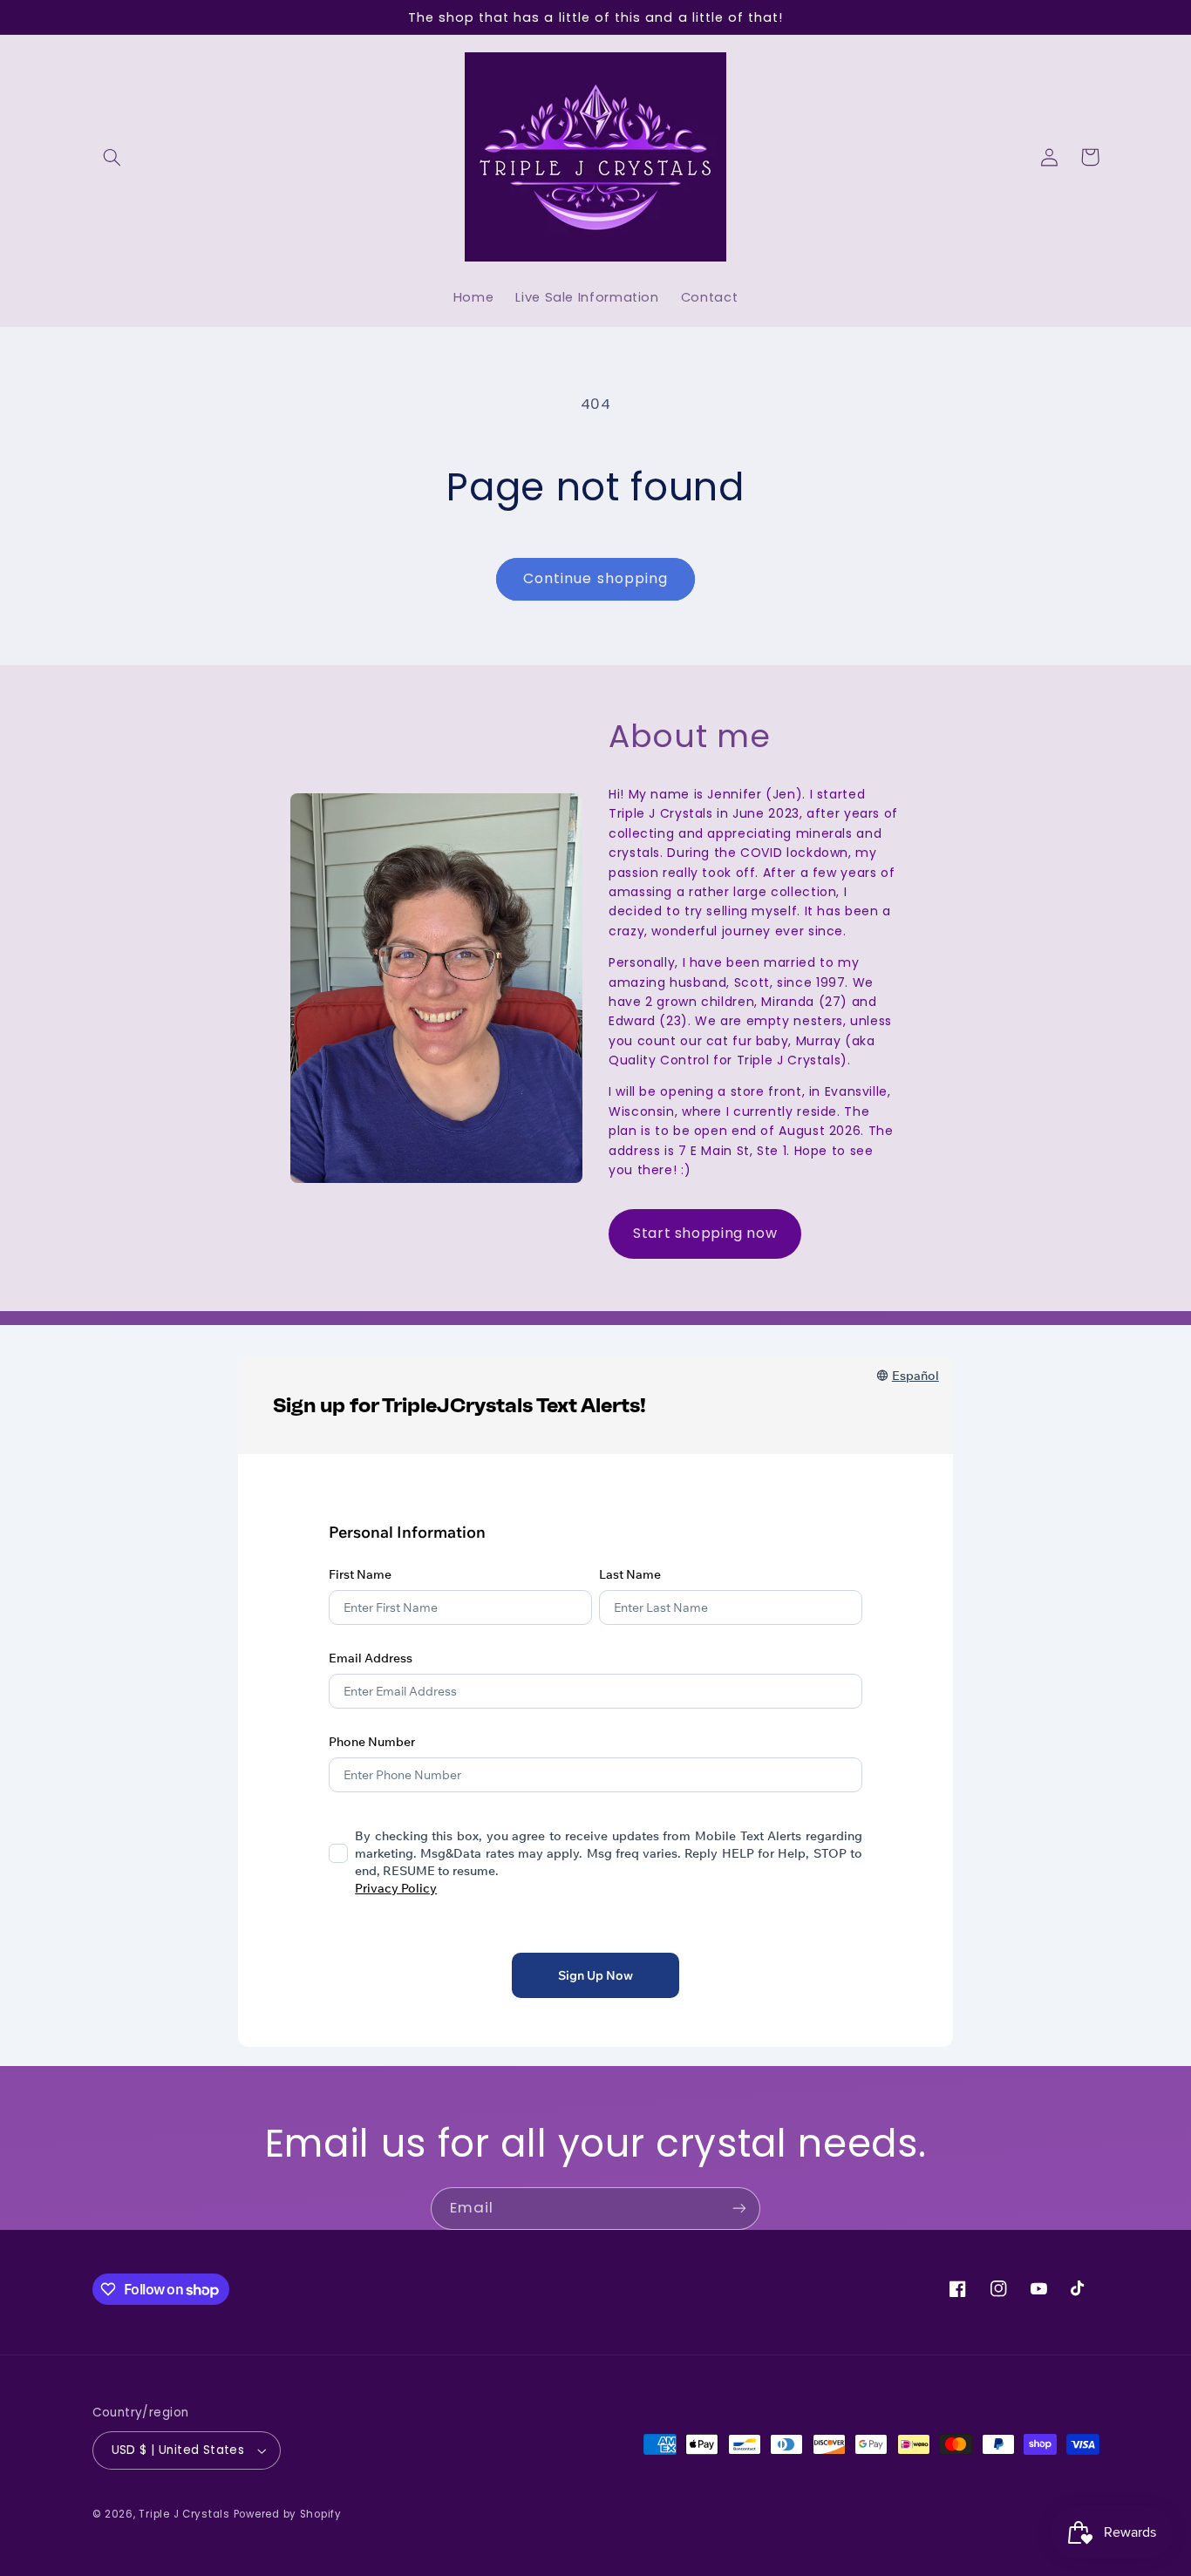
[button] (112, 157)
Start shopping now (705, 1233)
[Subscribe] (739, 2209)
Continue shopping (595, 578)
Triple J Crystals (184, 2514)
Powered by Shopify (288, 2514)
